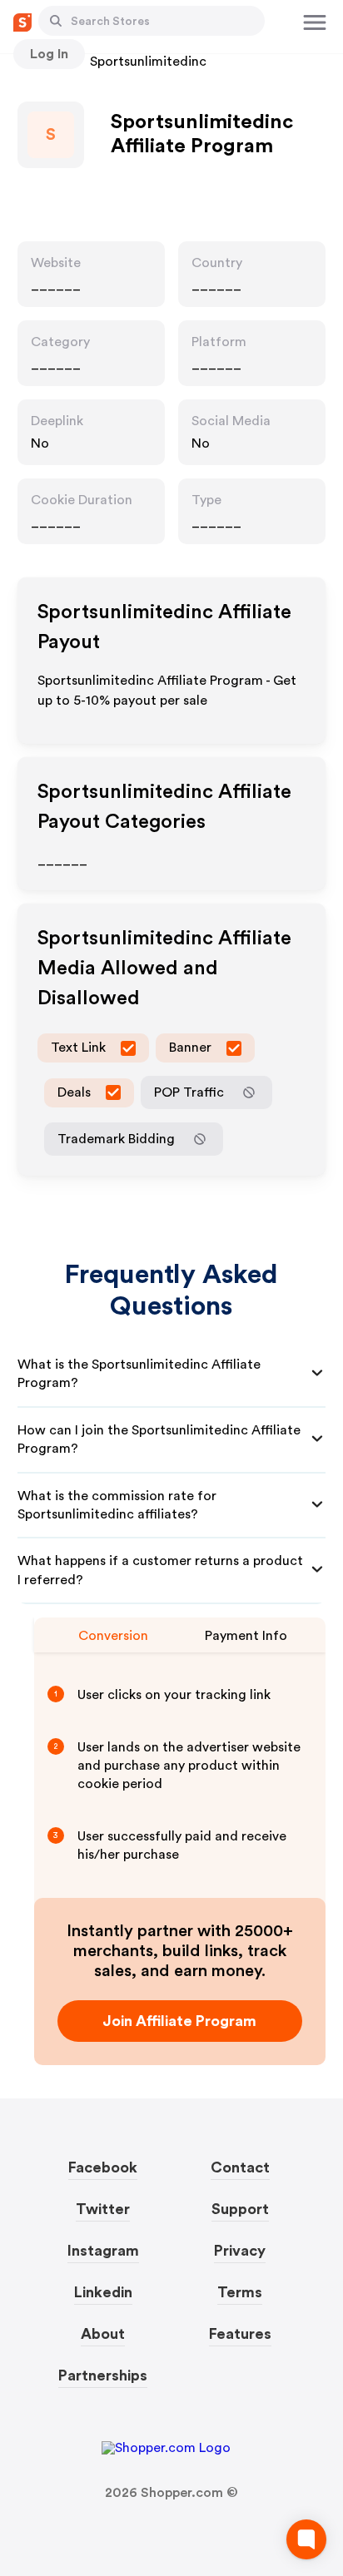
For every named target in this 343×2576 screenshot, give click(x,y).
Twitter (103, 2209)
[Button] (56, 21)
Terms (240, 2292)
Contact (240, 2167)
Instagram (103, 2251)
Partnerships (103, 2375)
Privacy (240, 2251)
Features (240, 2334)
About (103, 2334)
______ (56, 285)
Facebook (103, 2167)
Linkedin (103, 2292)
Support (240, 2209)
